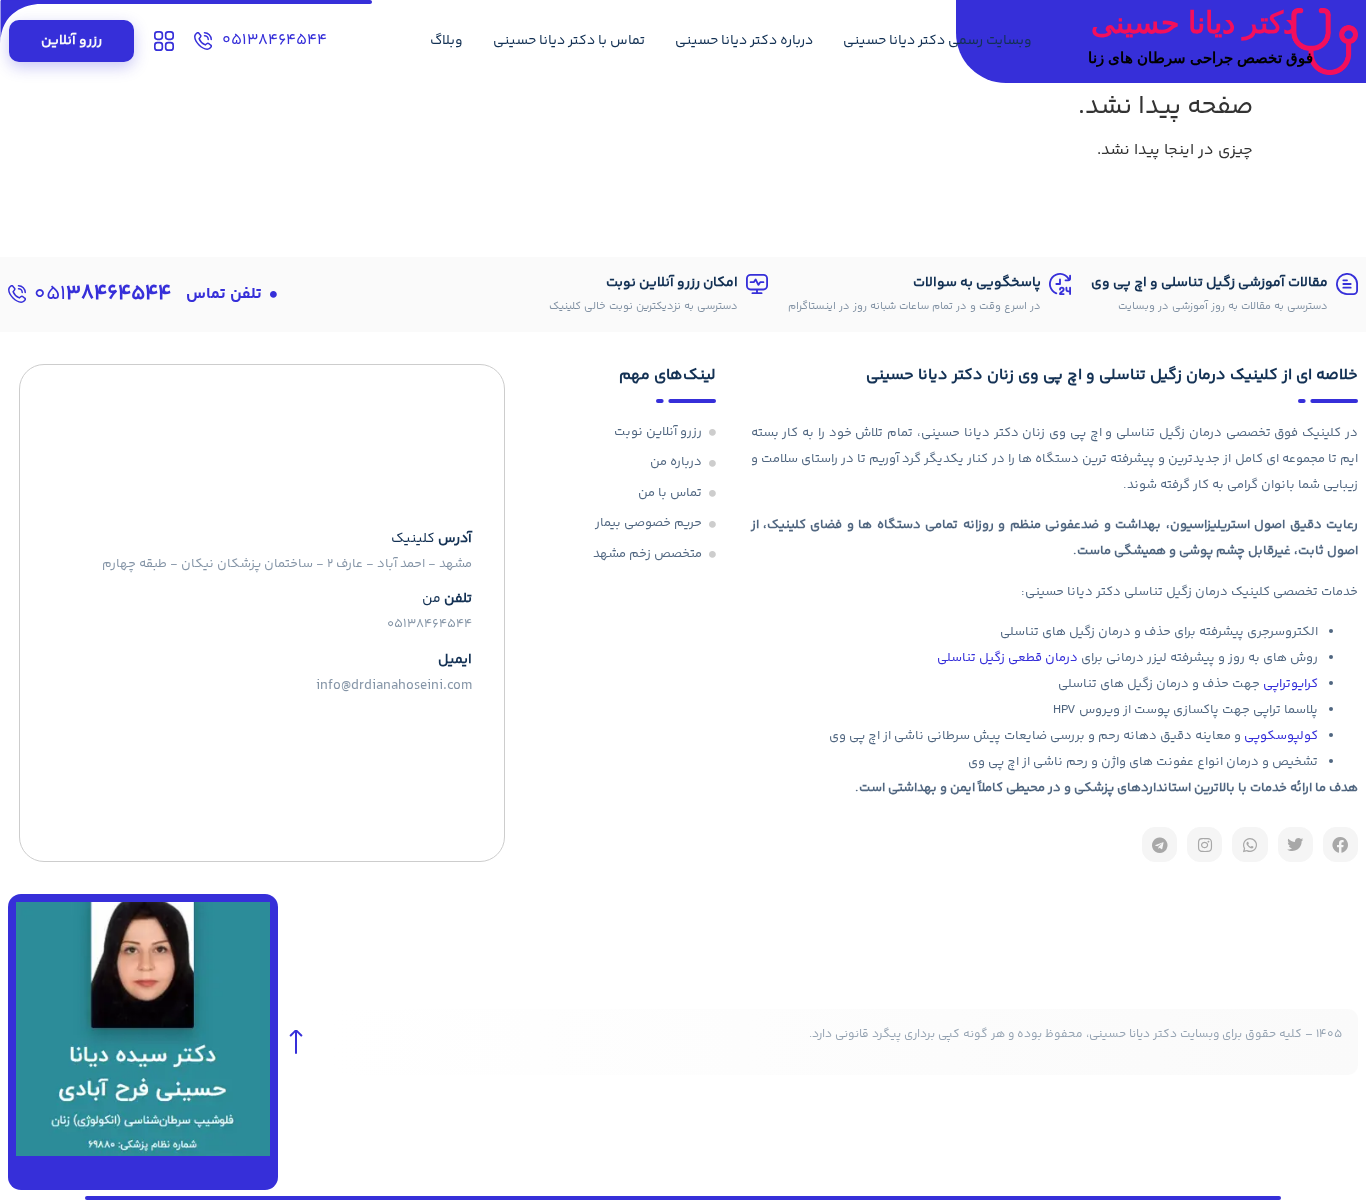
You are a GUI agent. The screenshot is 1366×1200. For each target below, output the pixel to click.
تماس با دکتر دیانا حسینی (569, 41)
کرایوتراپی (1290, 684)
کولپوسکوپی (1281, 736)
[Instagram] (1204, 844)
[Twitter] (1295, 844)
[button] (231, 295)
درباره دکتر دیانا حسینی (744, 41)
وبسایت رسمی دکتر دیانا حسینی (937, 41)
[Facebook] (1340, 844)
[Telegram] (1159, 844)
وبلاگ (446, 41)
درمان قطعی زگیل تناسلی (1007, 658)
